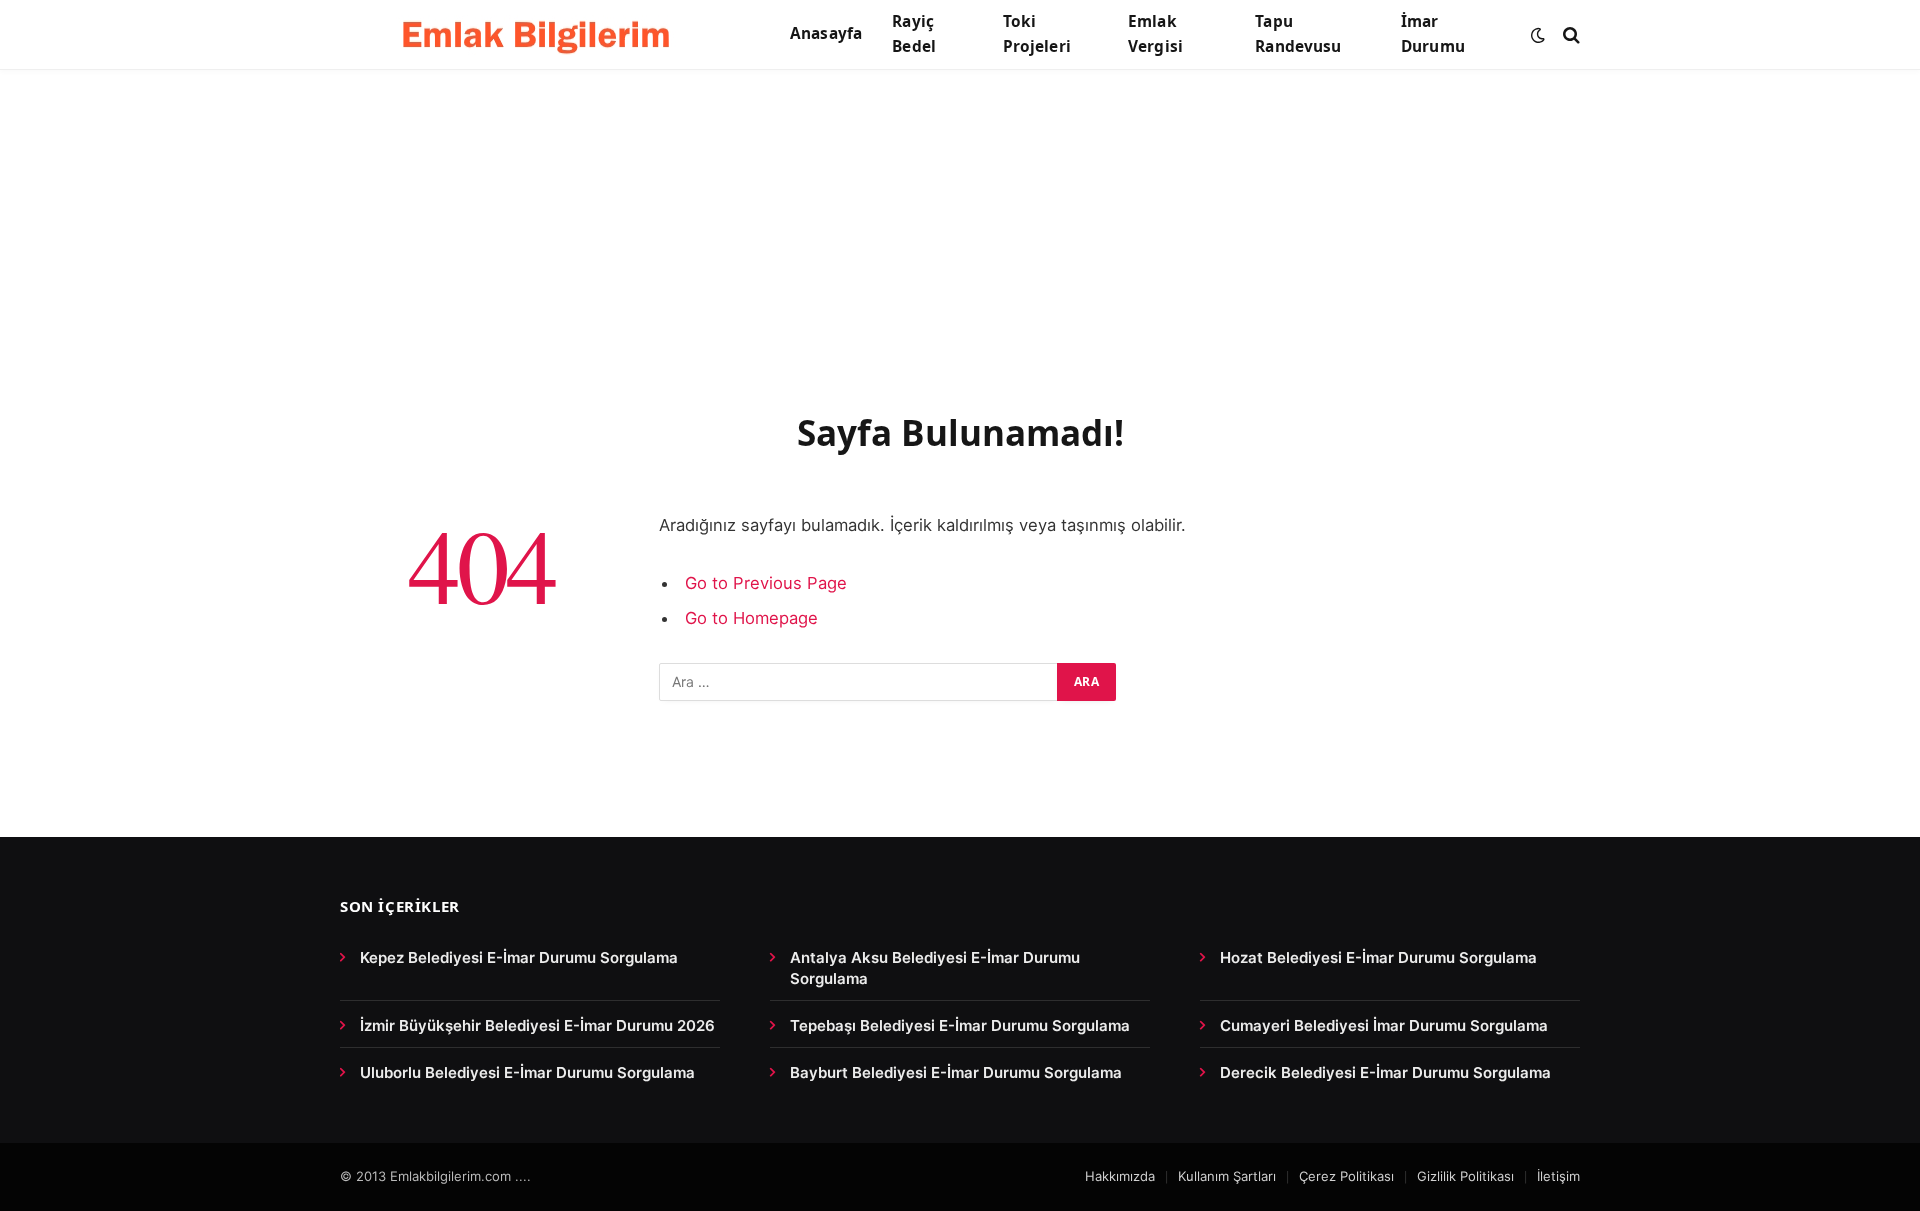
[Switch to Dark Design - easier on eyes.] (1538, 35)
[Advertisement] (960, 262)
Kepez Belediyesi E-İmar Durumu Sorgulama (519, 957)
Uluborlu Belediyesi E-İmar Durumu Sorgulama (527, 1072)
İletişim (1558, 1176)
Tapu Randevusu (1298, 34)
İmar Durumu (1433, 34)
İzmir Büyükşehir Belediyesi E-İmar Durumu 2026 (537, 1025)
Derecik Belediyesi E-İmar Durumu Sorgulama (1385, 1072)
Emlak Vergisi (1155, 34)
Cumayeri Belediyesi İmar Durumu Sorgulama (1384, 1025)
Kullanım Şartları (1227, 1176)
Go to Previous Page (766, 583)
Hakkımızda (1120, 1176)
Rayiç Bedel (914, 34)
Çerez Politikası (1346, 1176)
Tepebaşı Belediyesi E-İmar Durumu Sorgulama (960, 1025)
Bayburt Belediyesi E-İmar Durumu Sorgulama (956, 1072)
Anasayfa (826, 33)
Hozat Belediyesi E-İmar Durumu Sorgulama (1378, 957)
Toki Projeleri (1037, 34)
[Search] (1569, 34)
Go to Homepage (751, 618)
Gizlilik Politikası (1465, 1176)
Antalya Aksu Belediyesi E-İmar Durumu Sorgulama (935, 968)
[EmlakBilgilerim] (540, 35)
